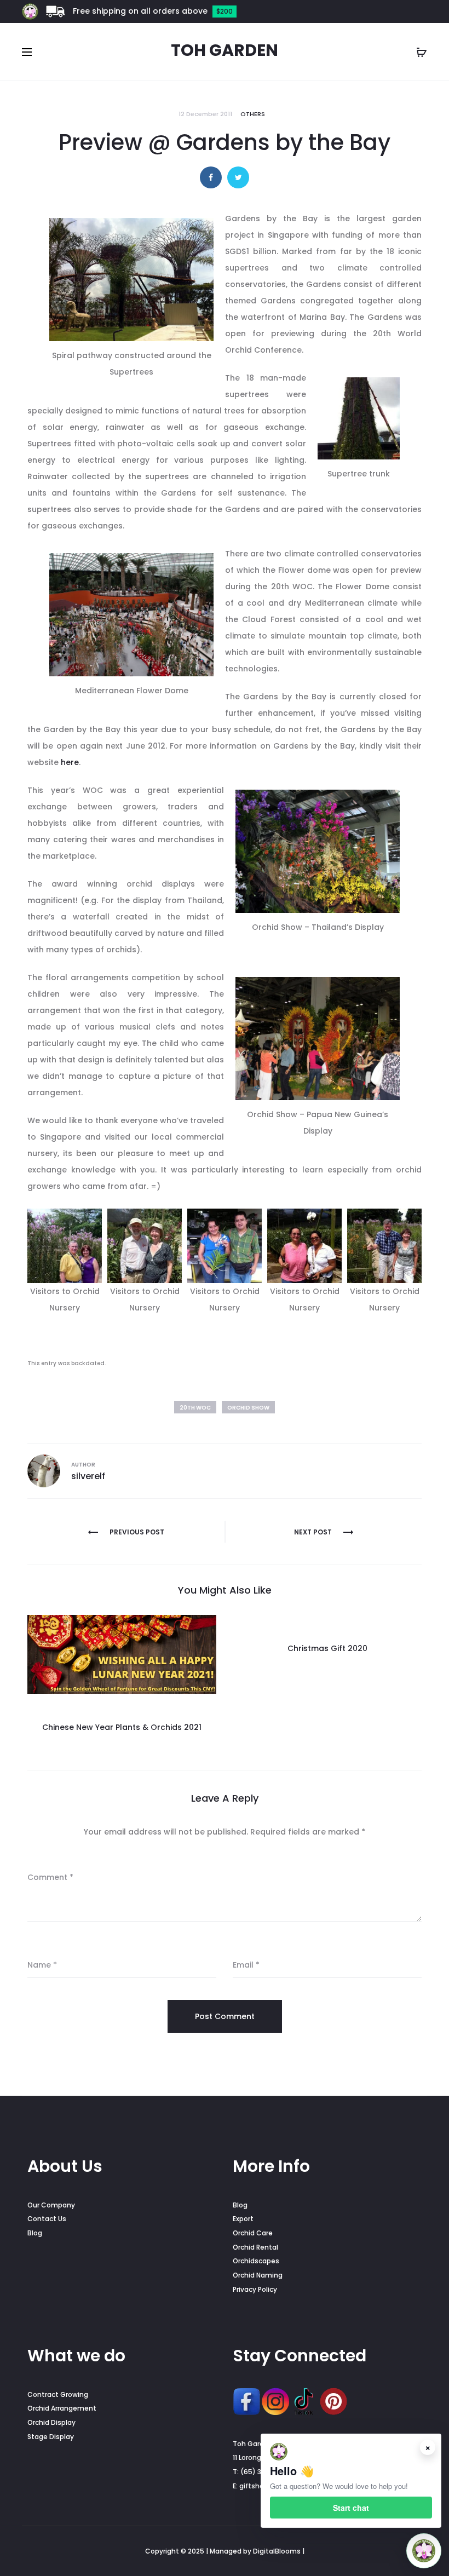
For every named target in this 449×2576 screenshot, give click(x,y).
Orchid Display (51, 2422)
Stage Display (51, 2437)
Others (253, 114)
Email (246, 1965)
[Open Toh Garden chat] (424, 2551)
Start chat (351, 2508)
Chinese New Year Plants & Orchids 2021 (122, 1727)
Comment (50, 1877)
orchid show (248, 1408)
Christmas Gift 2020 (327, 1648)
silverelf (88, 1476)
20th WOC (195, 1408)
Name (42, 1965)
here (70, 762)
